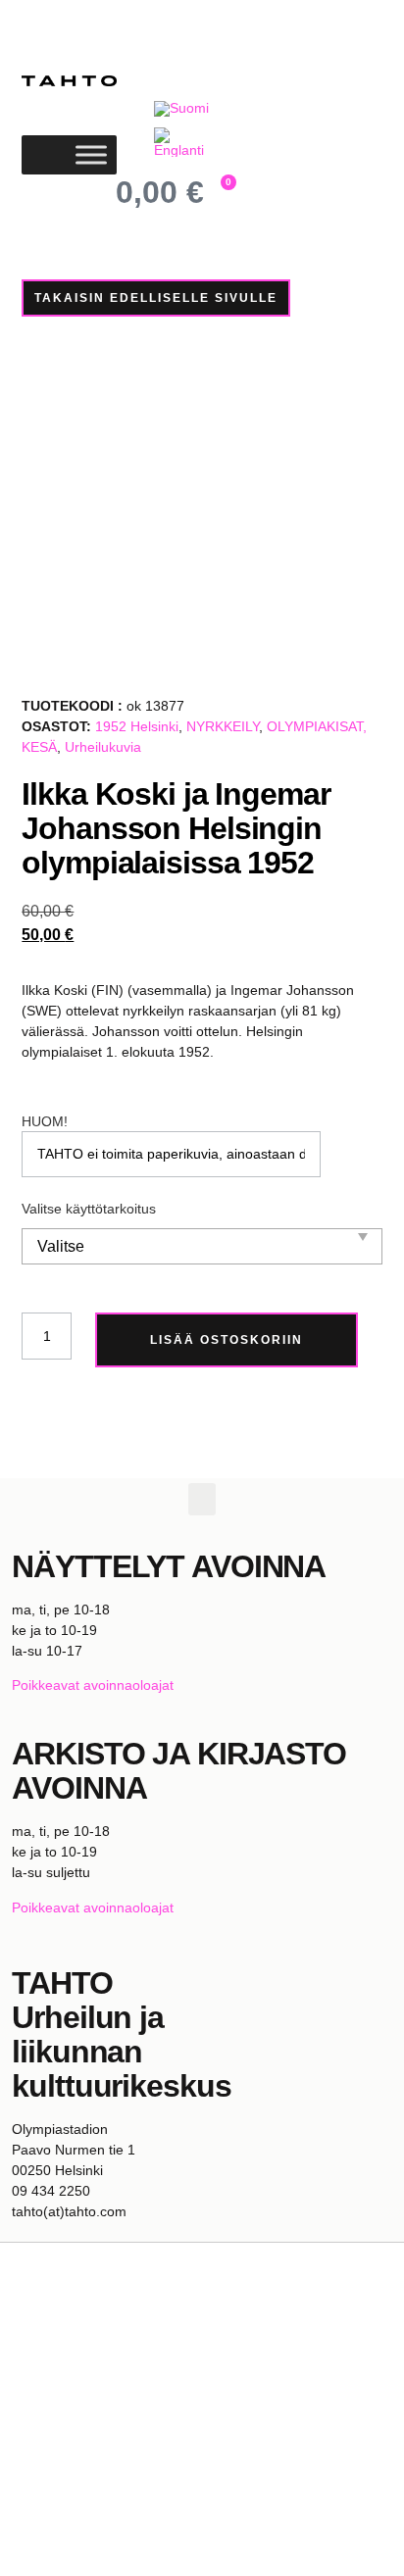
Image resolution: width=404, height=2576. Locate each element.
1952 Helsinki (137, 726)
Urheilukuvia (103, 747)
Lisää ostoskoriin (227, 1340)
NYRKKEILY (223, 726)
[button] (202, 1499)
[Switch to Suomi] (181, 108)
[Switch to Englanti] (183, 143)
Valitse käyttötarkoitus (89, 1209)
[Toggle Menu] (91, 154)
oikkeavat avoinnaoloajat (97, 1685)
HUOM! (45, 1121)
